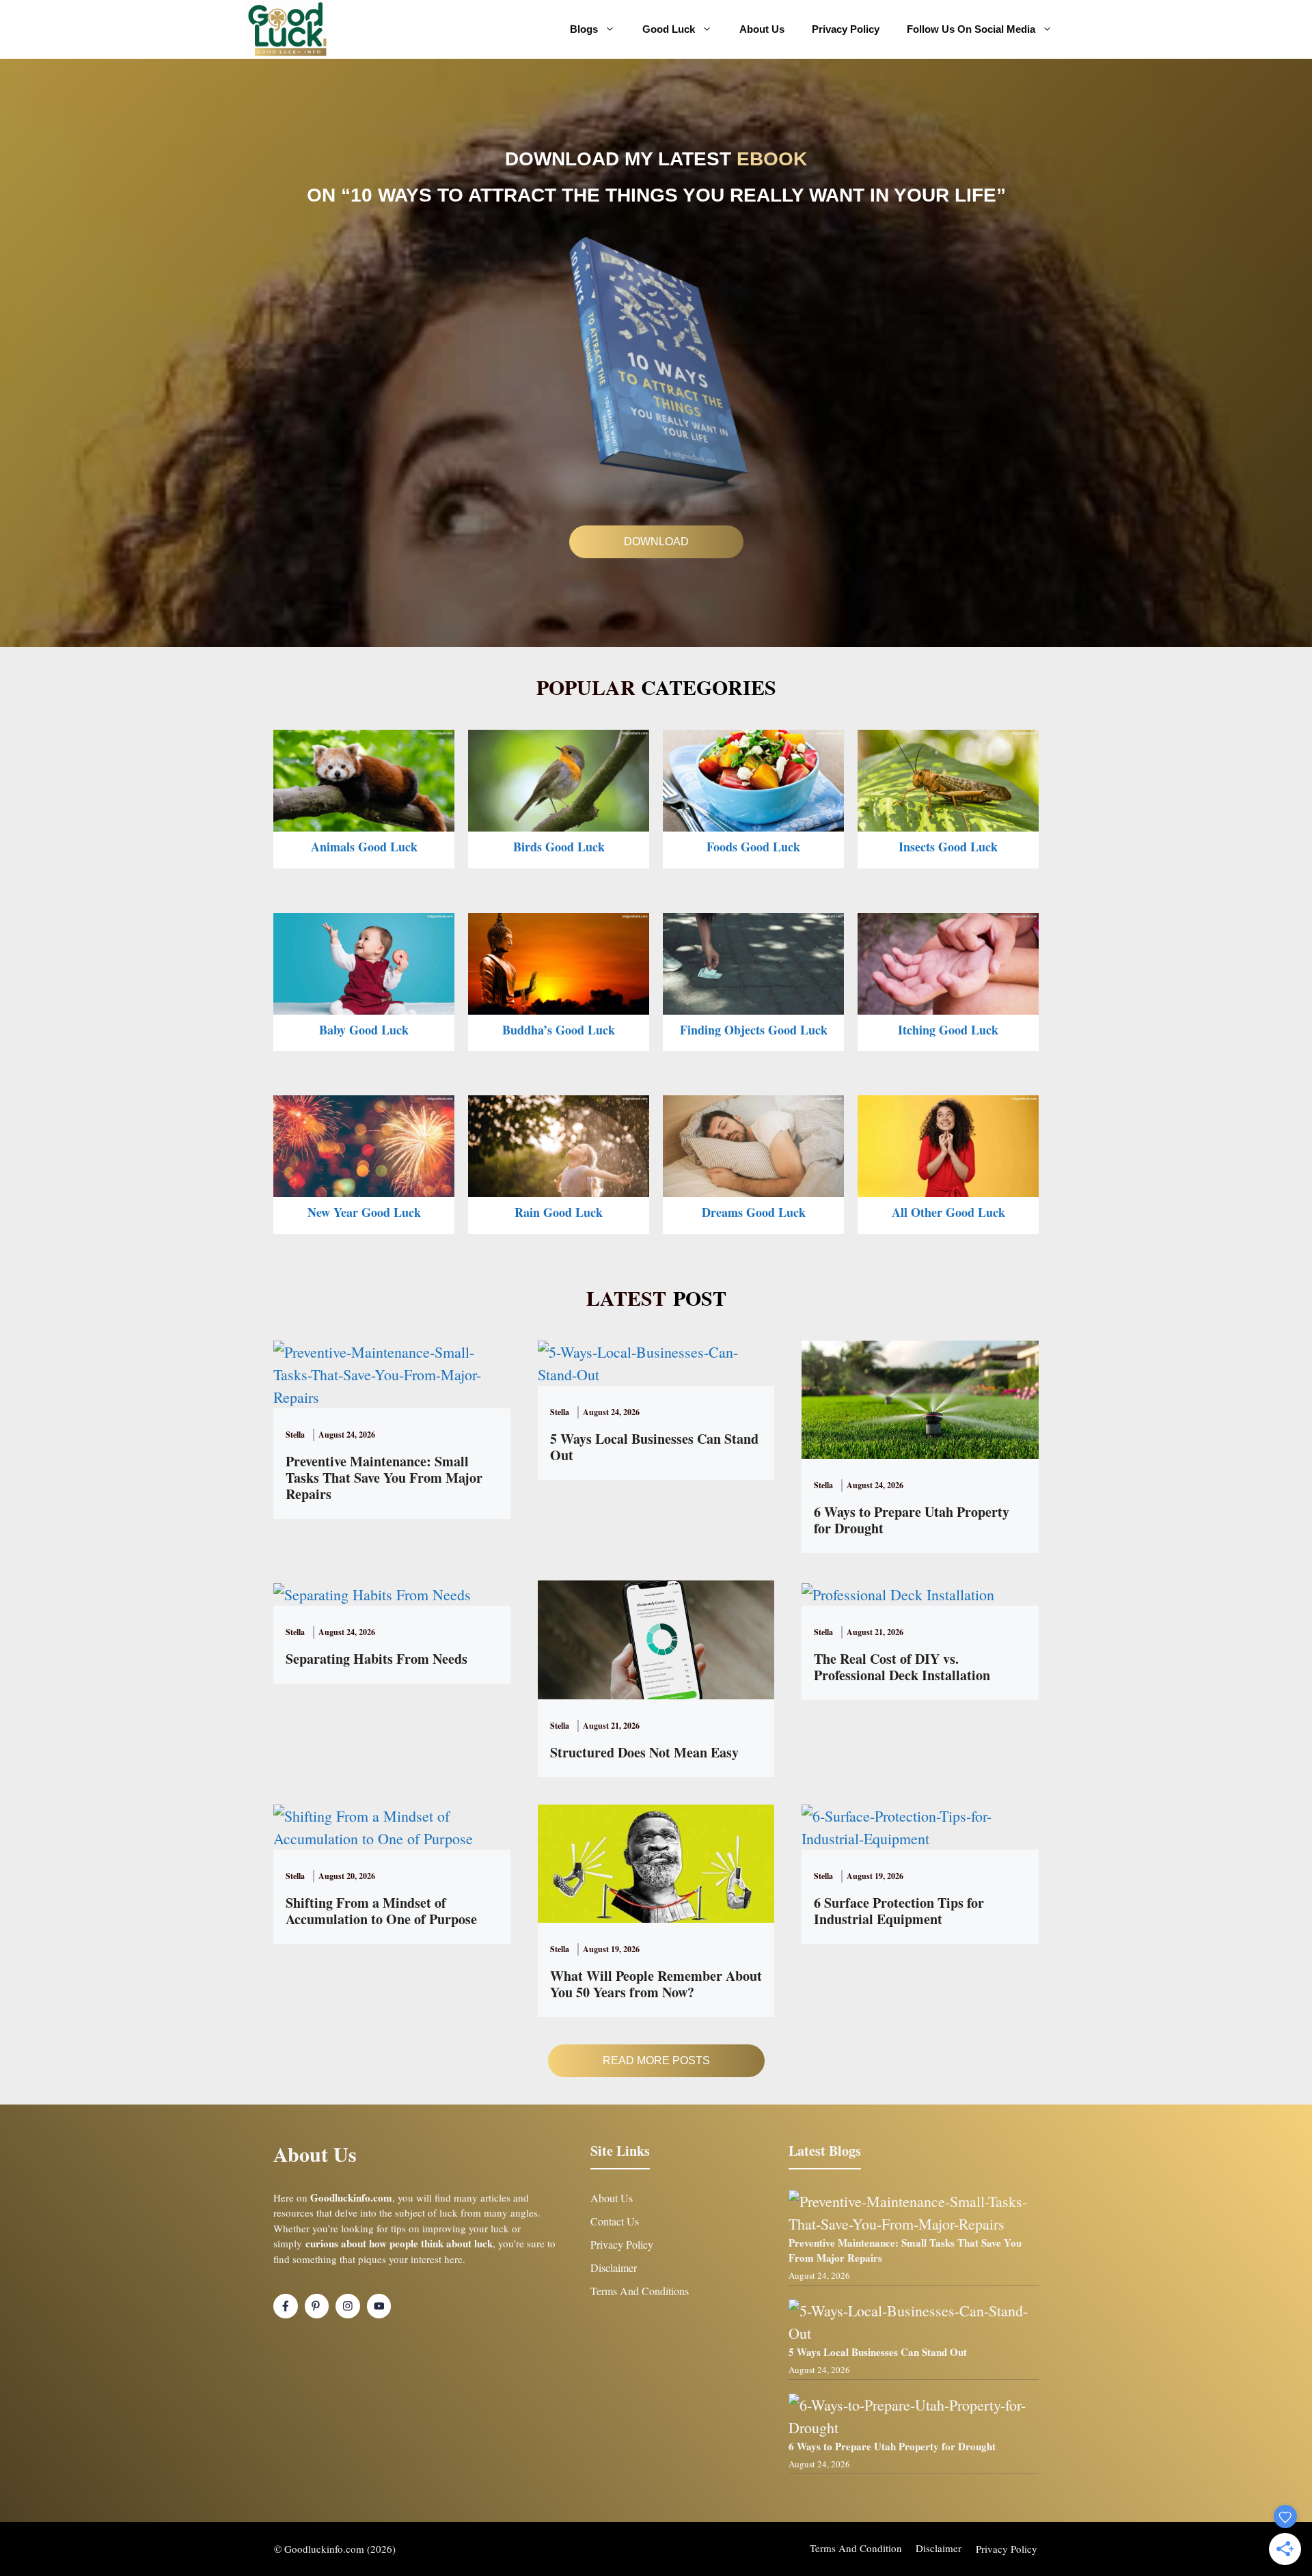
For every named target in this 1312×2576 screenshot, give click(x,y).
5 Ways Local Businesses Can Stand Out (654, 1447)
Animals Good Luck (364, 847)
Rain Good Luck (559, 1212)
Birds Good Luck (559, 847)
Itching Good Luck (948, 1030)
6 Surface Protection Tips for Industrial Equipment (899, 1911)
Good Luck (669, 29)
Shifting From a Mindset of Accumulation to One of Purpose (381, 1911)
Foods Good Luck (753, 847)
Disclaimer (614, 2267)
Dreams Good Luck (754, 1212)
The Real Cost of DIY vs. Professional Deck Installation (902, 1667)
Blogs (584, 29)
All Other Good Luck (948, 1212)
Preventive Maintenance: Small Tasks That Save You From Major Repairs (384, 1478)
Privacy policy (1007, 2549)
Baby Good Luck (364, 1030)
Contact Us (615, 2221)
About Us (762, 29)
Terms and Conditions (640, 2291)
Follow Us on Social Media (971, 29)
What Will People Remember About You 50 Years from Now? (656, 1984)
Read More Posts (656, 2060)
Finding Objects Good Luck (754, 1030)
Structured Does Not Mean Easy (644, 1752)
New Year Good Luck (364, 1212)
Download (656, 542)
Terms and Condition (856, 2548)
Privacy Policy (846, 29)
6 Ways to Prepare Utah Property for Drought (912, 1520)
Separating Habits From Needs (377, 1659)
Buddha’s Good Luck (559, 1030)
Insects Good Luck (948, 847)
